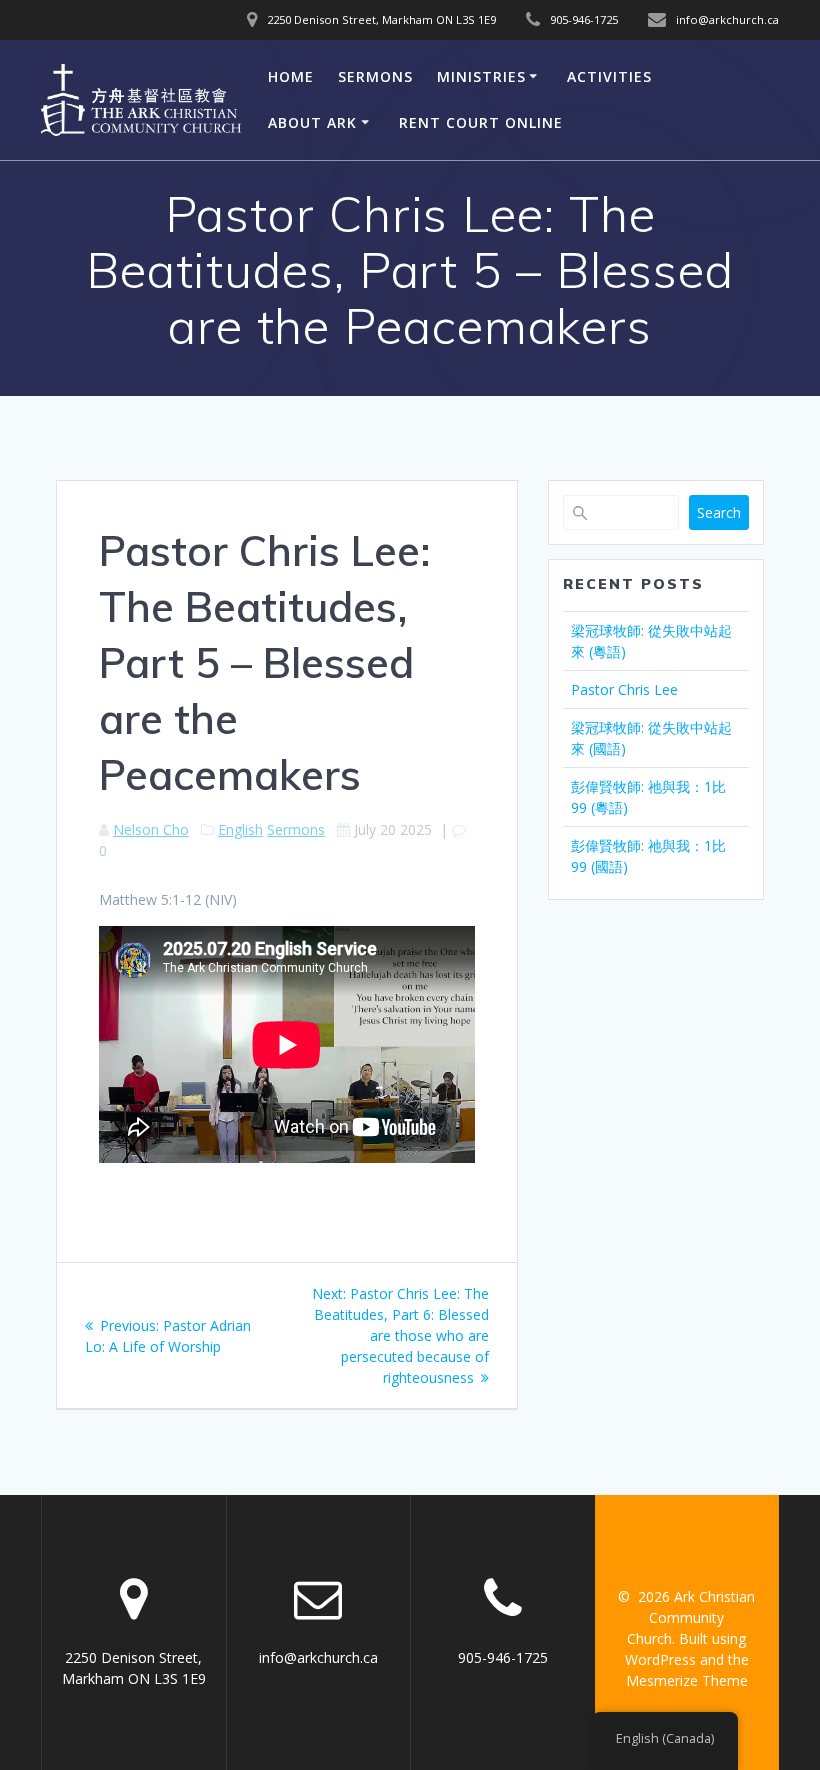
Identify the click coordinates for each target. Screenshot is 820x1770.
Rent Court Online (481, 122)
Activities (609, 76)
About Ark (312, 122)
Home (291, 76)
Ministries (481, 76)
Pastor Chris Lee (624, 689)
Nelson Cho (151, 829)
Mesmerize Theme (687, 1680)
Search (719, 512)
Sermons (375, 76)
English (240, 829)
